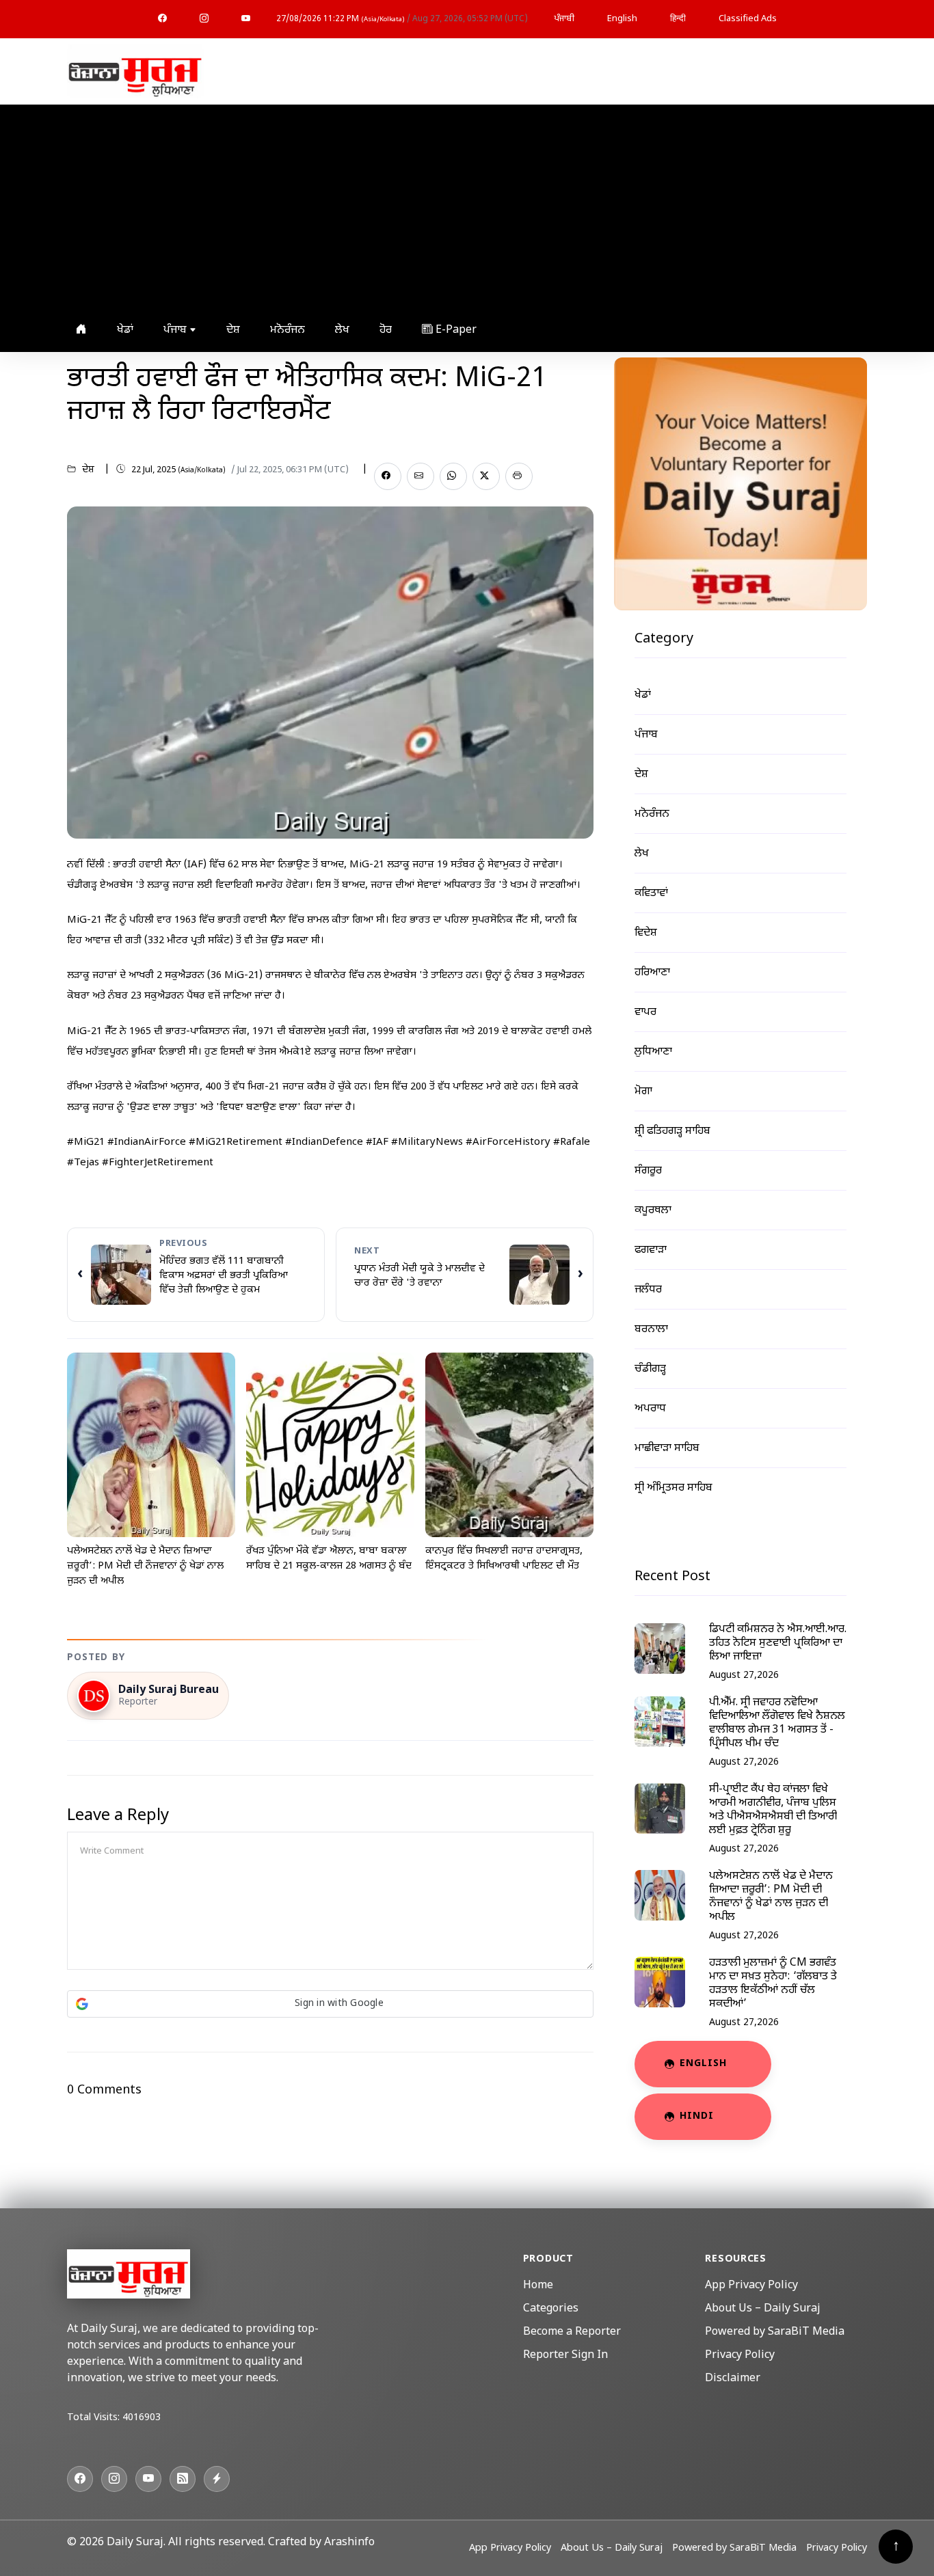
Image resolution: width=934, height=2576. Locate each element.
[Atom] (217, 2479)
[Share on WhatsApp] (453, 476)
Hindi (697, 2116)
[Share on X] (486, 476)
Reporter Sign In (565, 2356)
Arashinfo (349, 2543)
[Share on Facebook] (388, 476)
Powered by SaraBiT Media (775, 2332)
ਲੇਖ (342, 330)
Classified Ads (748, 19)
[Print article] (519, 476)
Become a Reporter (572, 2332)
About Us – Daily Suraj (763, 2309)
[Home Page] (135, 72)
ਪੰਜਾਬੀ (564, 19)
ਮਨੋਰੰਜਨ (288, 330)
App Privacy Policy (751, 2286)
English (622, 19)
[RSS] (183, 2479)
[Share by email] (421, 476)
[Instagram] (204, 19)
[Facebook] (162, 19)
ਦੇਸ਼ (233, 330)
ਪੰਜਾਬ (176, 330)
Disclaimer (733, 2379)
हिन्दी (678, 19)
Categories (551, 2309)
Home (538, 2286)
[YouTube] (246, 19)
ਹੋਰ (386, 330)
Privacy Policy (740, 2356)
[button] (330, 2004)
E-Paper (455, 330)
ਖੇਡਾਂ (125, 330)
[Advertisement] (464, 207)
